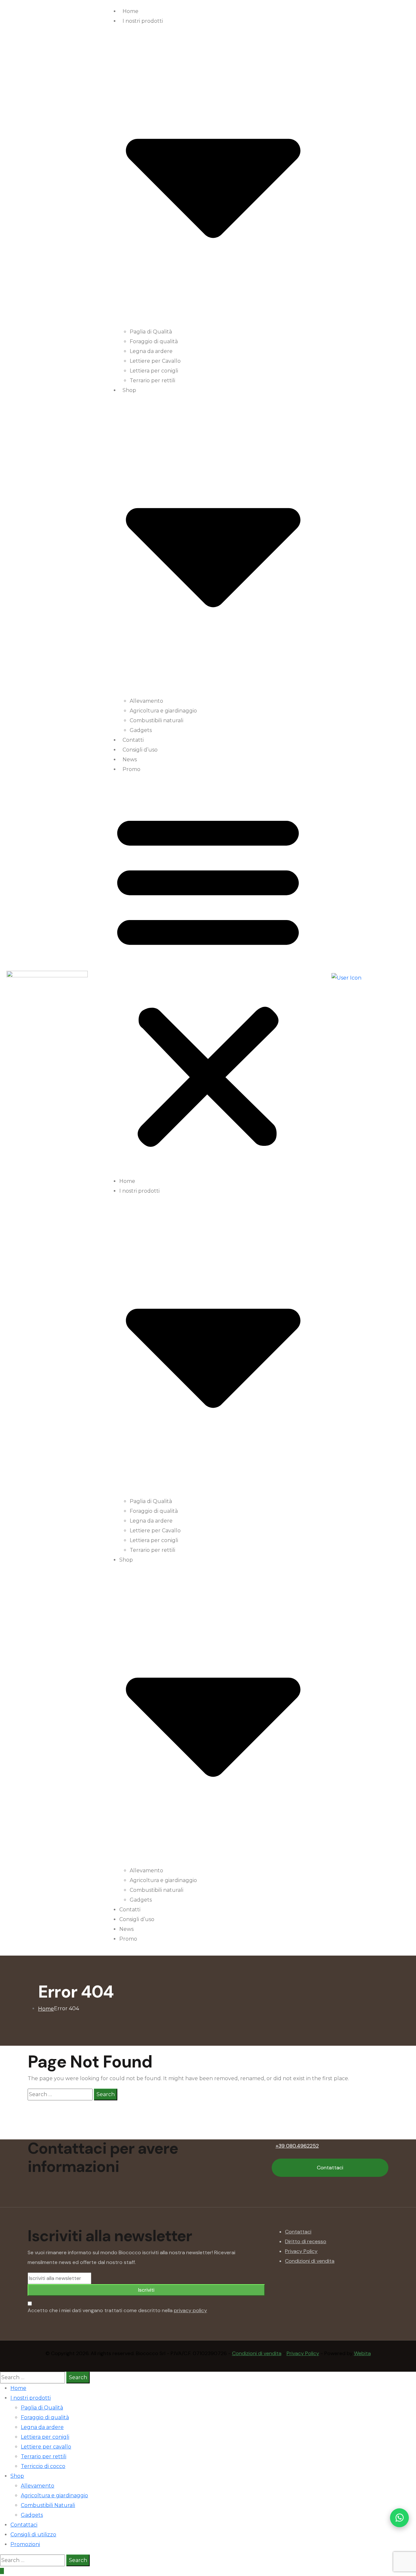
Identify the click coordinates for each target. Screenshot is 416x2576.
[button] (208, 978)
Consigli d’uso (140, 750)
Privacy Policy (301, 2251)
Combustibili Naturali (48, 2505)
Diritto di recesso (306, 2241)
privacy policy (190, 2310)
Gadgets (141, 730)
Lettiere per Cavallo (155, 361)
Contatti (133, 740)
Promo (131, 769)
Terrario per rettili (152, 380)
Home (130, 11)
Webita (362, 2353)
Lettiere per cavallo (46, 2447)
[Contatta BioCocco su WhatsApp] (399, 2518)
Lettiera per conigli (154, 371)
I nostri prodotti (31, 2398)
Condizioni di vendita (310, 2261)
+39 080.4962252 (297, 2146)
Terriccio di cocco (43, 2466)
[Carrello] (380, 978)
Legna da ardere (151, 351)
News (130, 759)
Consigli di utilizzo (33, 2535)
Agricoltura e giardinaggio (163, 711)
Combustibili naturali (156, 720)
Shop (17, 2476)
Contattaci (330, 2168)
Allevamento (146, 701)
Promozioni (25, 2544)
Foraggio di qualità (154, 341)
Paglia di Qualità (151, 332)
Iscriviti (146, 2290)
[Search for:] (60, 2095)
